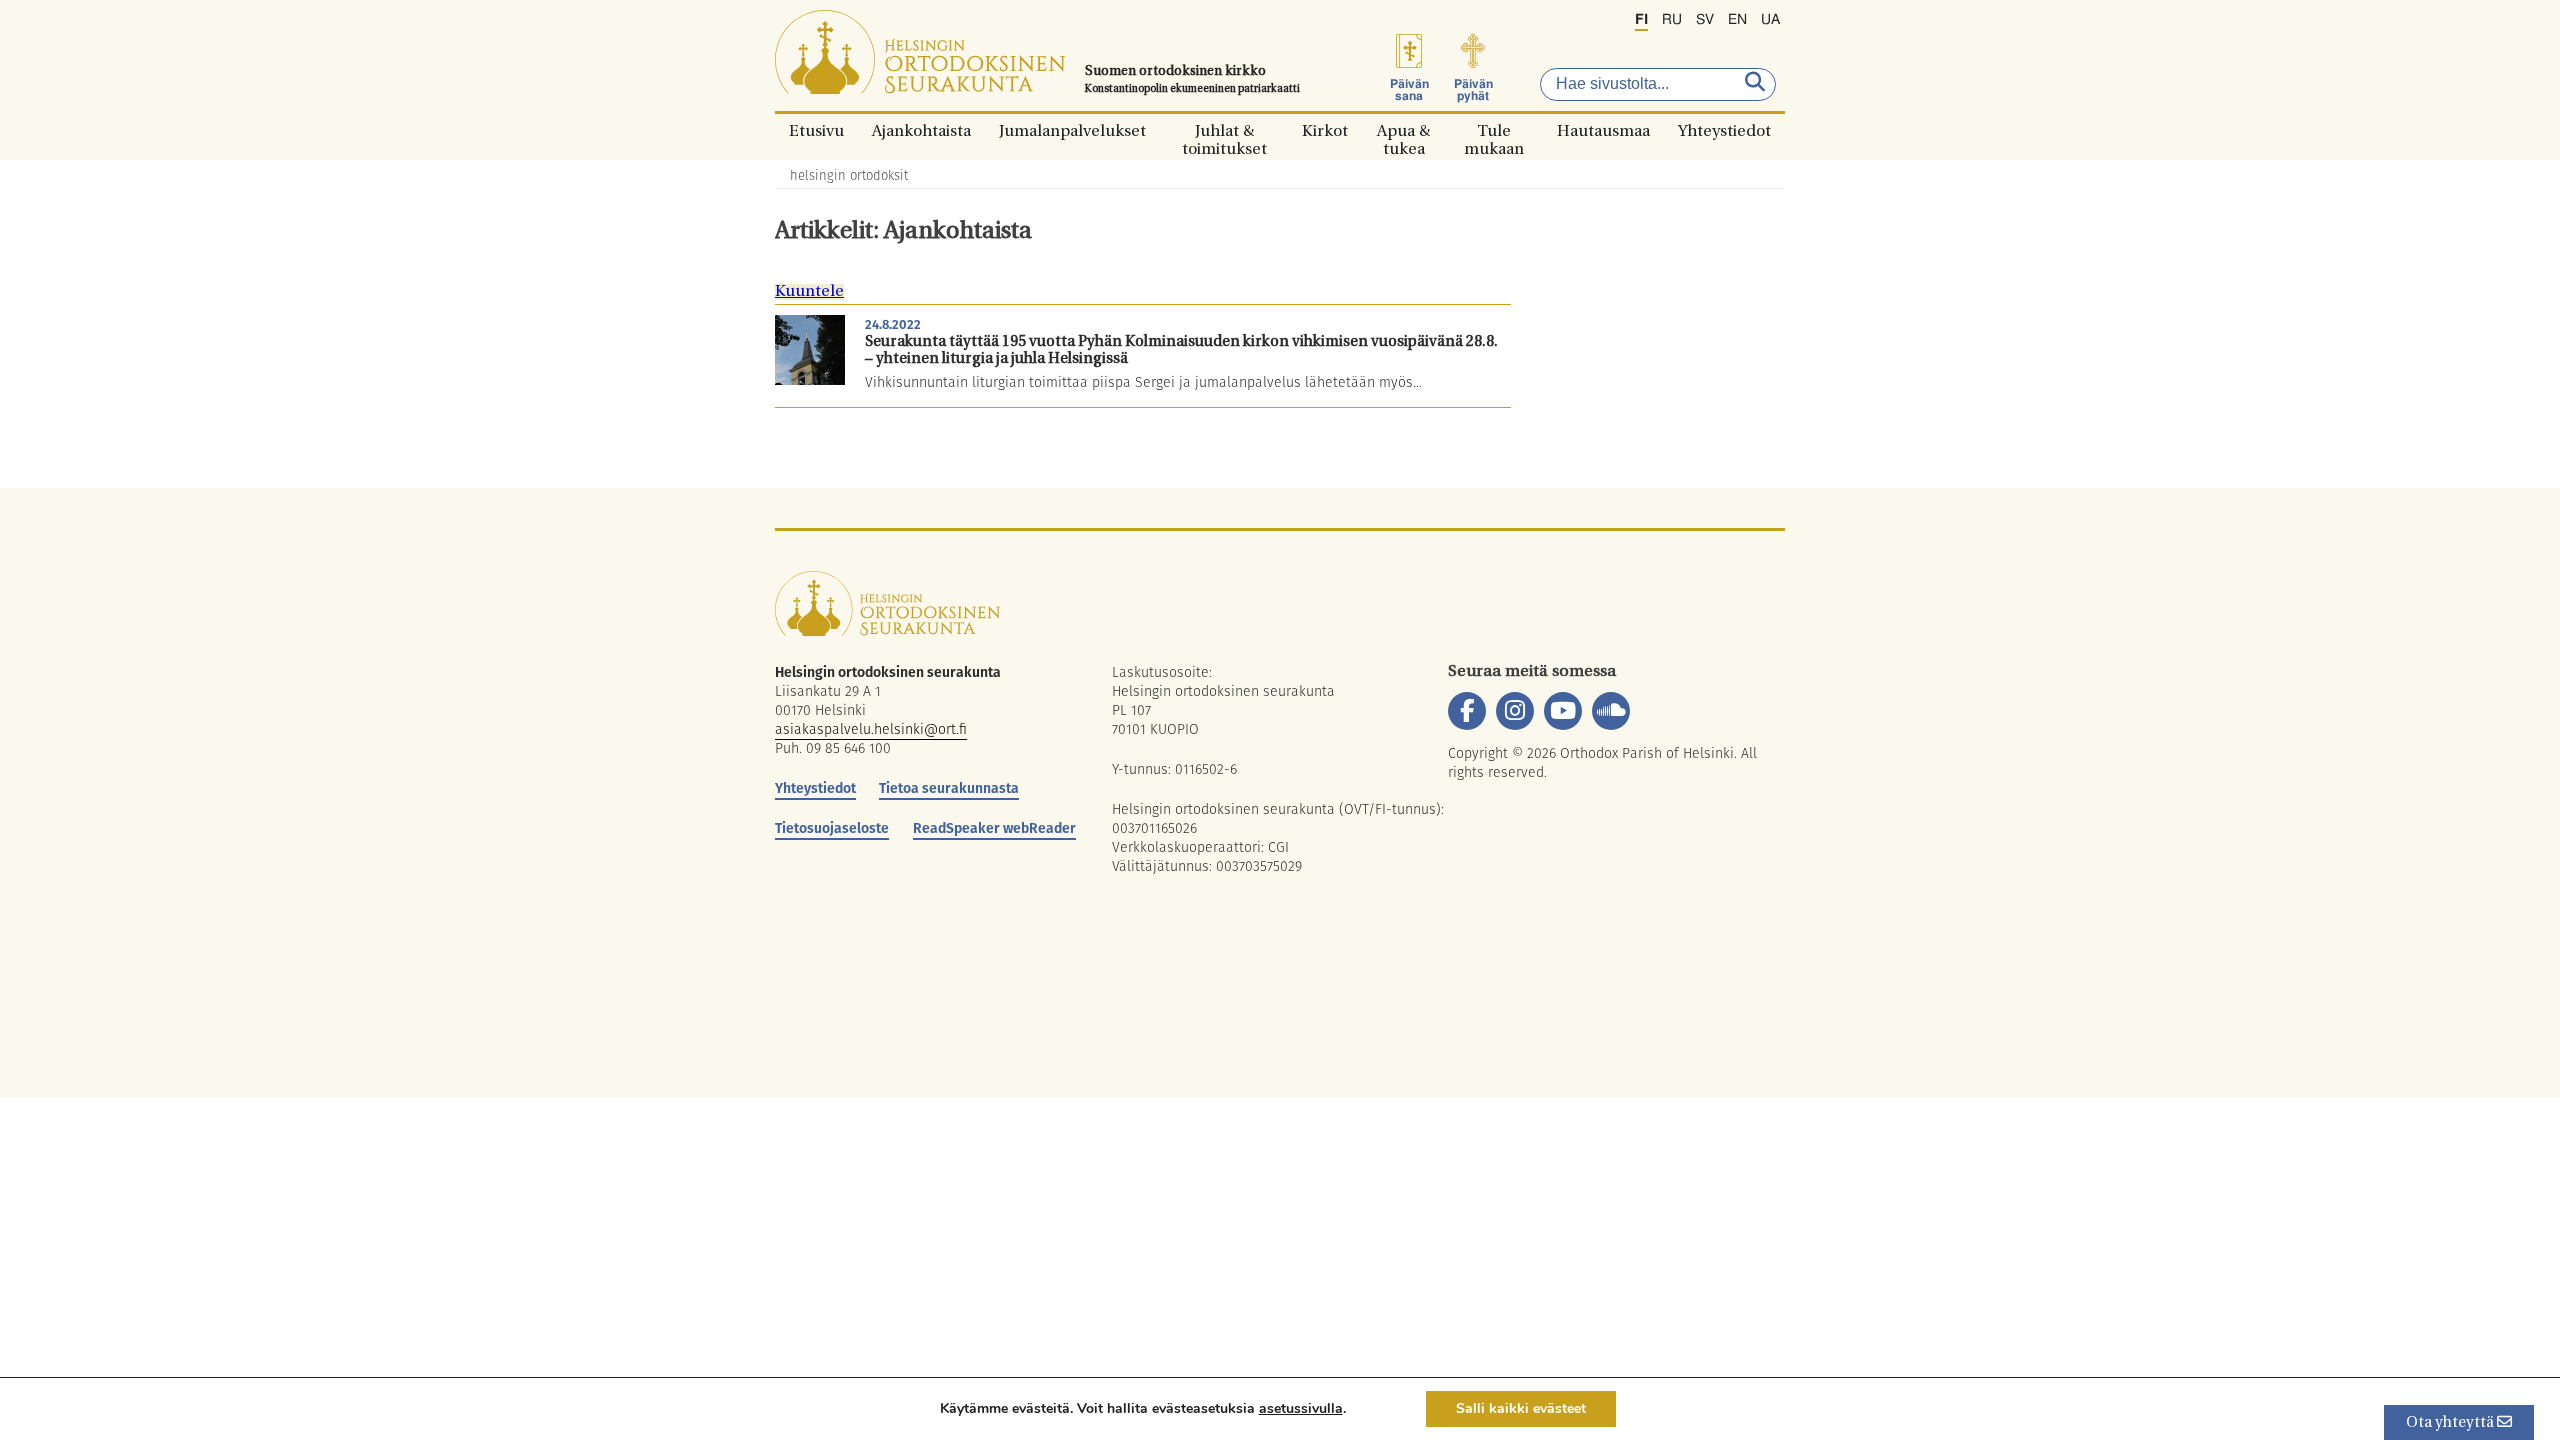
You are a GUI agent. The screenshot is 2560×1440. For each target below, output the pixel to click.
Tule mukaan (1494, 130)
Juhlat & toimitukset (1224, 130)
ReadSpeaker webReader (994, 828)
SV (1705, 20)
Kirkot (1325, 130)
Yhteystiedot (1724, 130)
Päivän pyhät (1473, 90)
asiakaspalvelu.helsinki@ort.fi (871, 729)
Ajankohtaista (921, 130)
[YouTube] (1563, 711)
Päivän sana (1409, 90)
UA (1770, 20)
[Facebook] (1467, 711)
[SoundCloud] (1611, 711)
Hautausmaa (1603, 130)
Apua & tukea (1403, 130)
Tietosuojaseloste (832, 828)
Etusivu (816, 130)
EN (1737, 20)
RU (1672, 20)
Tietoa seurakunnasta (949, 788)
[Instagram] (1515, 711)
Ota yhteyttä (2451, 1423)
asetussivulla (1301, 1409)
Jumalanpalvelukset (1072, 130)
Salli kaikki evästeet (1521, 1408)
